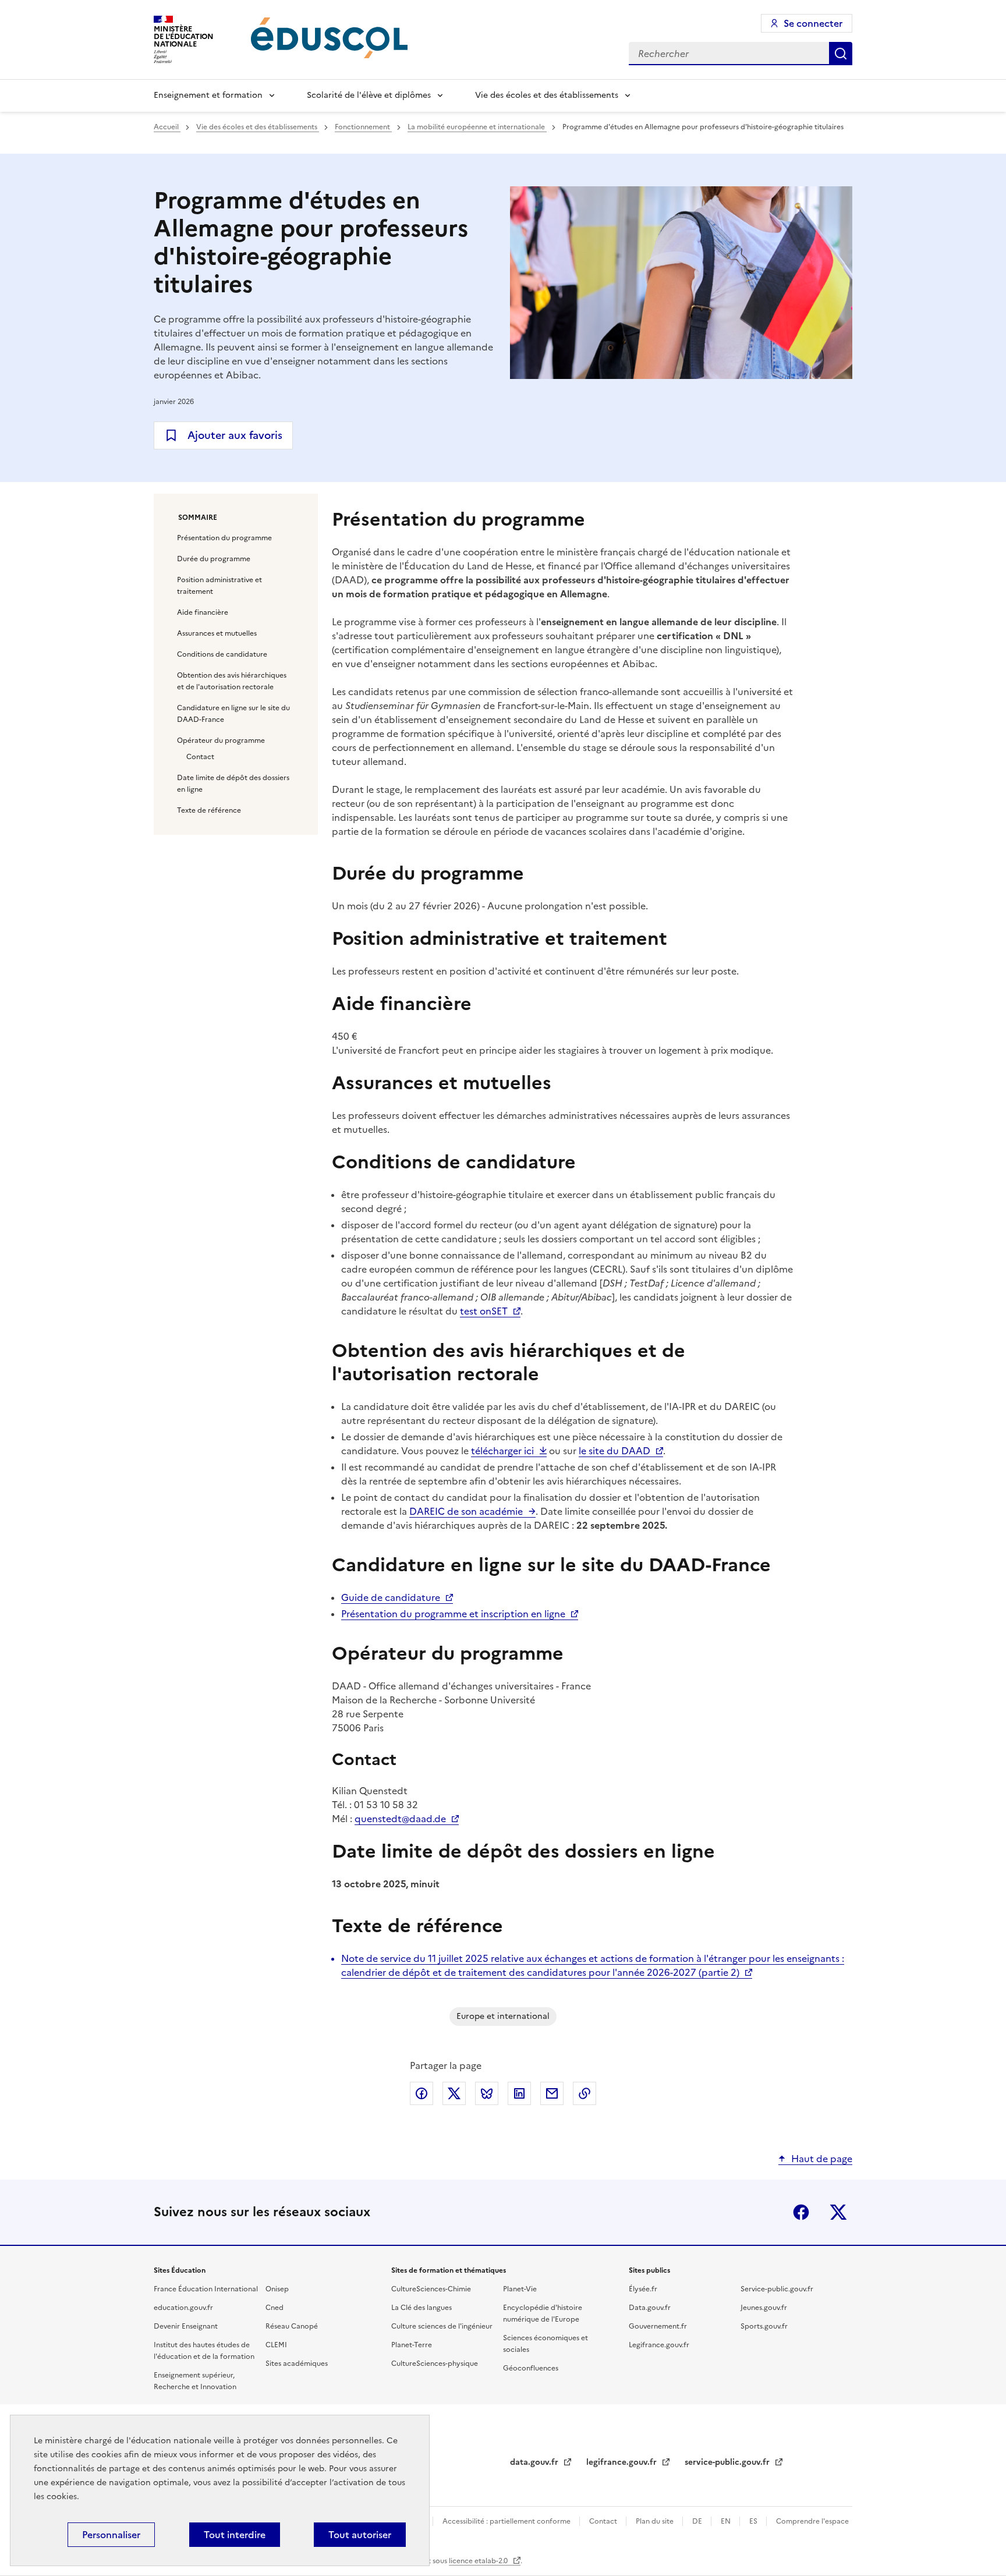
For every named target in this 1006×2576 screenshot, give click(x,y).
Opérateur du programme (221, 740)
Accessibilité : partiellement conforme (507, 2521)
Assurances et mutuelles (217, 633)
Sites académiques (297, 2364)
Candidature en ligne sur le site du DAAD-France (233, 714)
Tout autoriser (360, 2535)
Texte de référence (209, 810)
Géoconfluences (531, 2368)
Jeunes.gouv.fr (764, 2308)
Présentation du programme (224, 538)
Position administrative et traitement (219, 586)
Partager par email (552, 2093)
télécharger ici (502, 1451)
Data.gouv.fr (650, 2308)
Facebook (801, 2212)
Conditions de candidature (222, 654)
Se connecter (813, 23)
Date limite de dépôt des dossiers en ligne (233, 784)
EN (727, 2521)
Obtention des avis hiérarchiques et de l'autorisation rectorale (232, 681)
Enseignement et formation (208, 95)
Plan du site (656, 2521)
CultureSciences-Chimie (431, 2289)
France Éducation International (206, 2289)
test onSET (484, 1311)
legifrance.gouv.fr (623, 2462)
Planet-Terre (412, 2345)
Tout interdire (235, 2535)
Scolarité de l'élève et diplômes (369, 95)
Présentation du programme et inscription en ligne (453, 1614)
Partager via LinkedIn (519, 2093)
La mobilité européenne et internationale (477, 127)
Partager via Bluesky (487, 2093)
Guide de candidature (391, 1597)
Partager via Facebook (421, 2093)
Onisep (277, 2289)
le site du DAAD (614, 1451)
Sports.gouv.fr (764, 2326)
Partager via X (454, 2093)
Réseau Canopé (292, 2326)
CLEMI (276, 2345)
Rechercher (841, 54)
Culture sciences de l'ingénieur (442, 2326)
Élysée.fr (643, 2289)
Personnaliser (111, 2535)
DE (698, 2521)
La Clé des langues (421, 2308)
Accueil (167, 127)
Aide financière (203, 612)
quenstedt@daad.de (400, 1819)
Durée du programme (214, 559)
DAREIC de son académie (466, 1511)
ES (754, 2521)
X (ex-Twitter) (838, 2212)
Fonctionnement (363, 127)
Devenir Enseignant (186, 2326)
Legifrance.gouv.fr (659, 2345)
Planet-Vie (520, 2289)
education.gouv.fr (183, 2308)
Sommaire (198, 518)
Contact (200, 757)
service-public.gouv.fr (728, 2462)
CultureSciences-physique (435, 2364)
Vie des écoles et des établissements (547, 95)
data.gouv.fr (535, 2462)
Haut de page (822, 2159)
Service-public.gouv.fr (777, 2289)
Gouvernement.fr (658, 2326)
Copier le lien (585, 2093)
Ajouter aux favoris (235, 435)
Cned (274, 2308)
